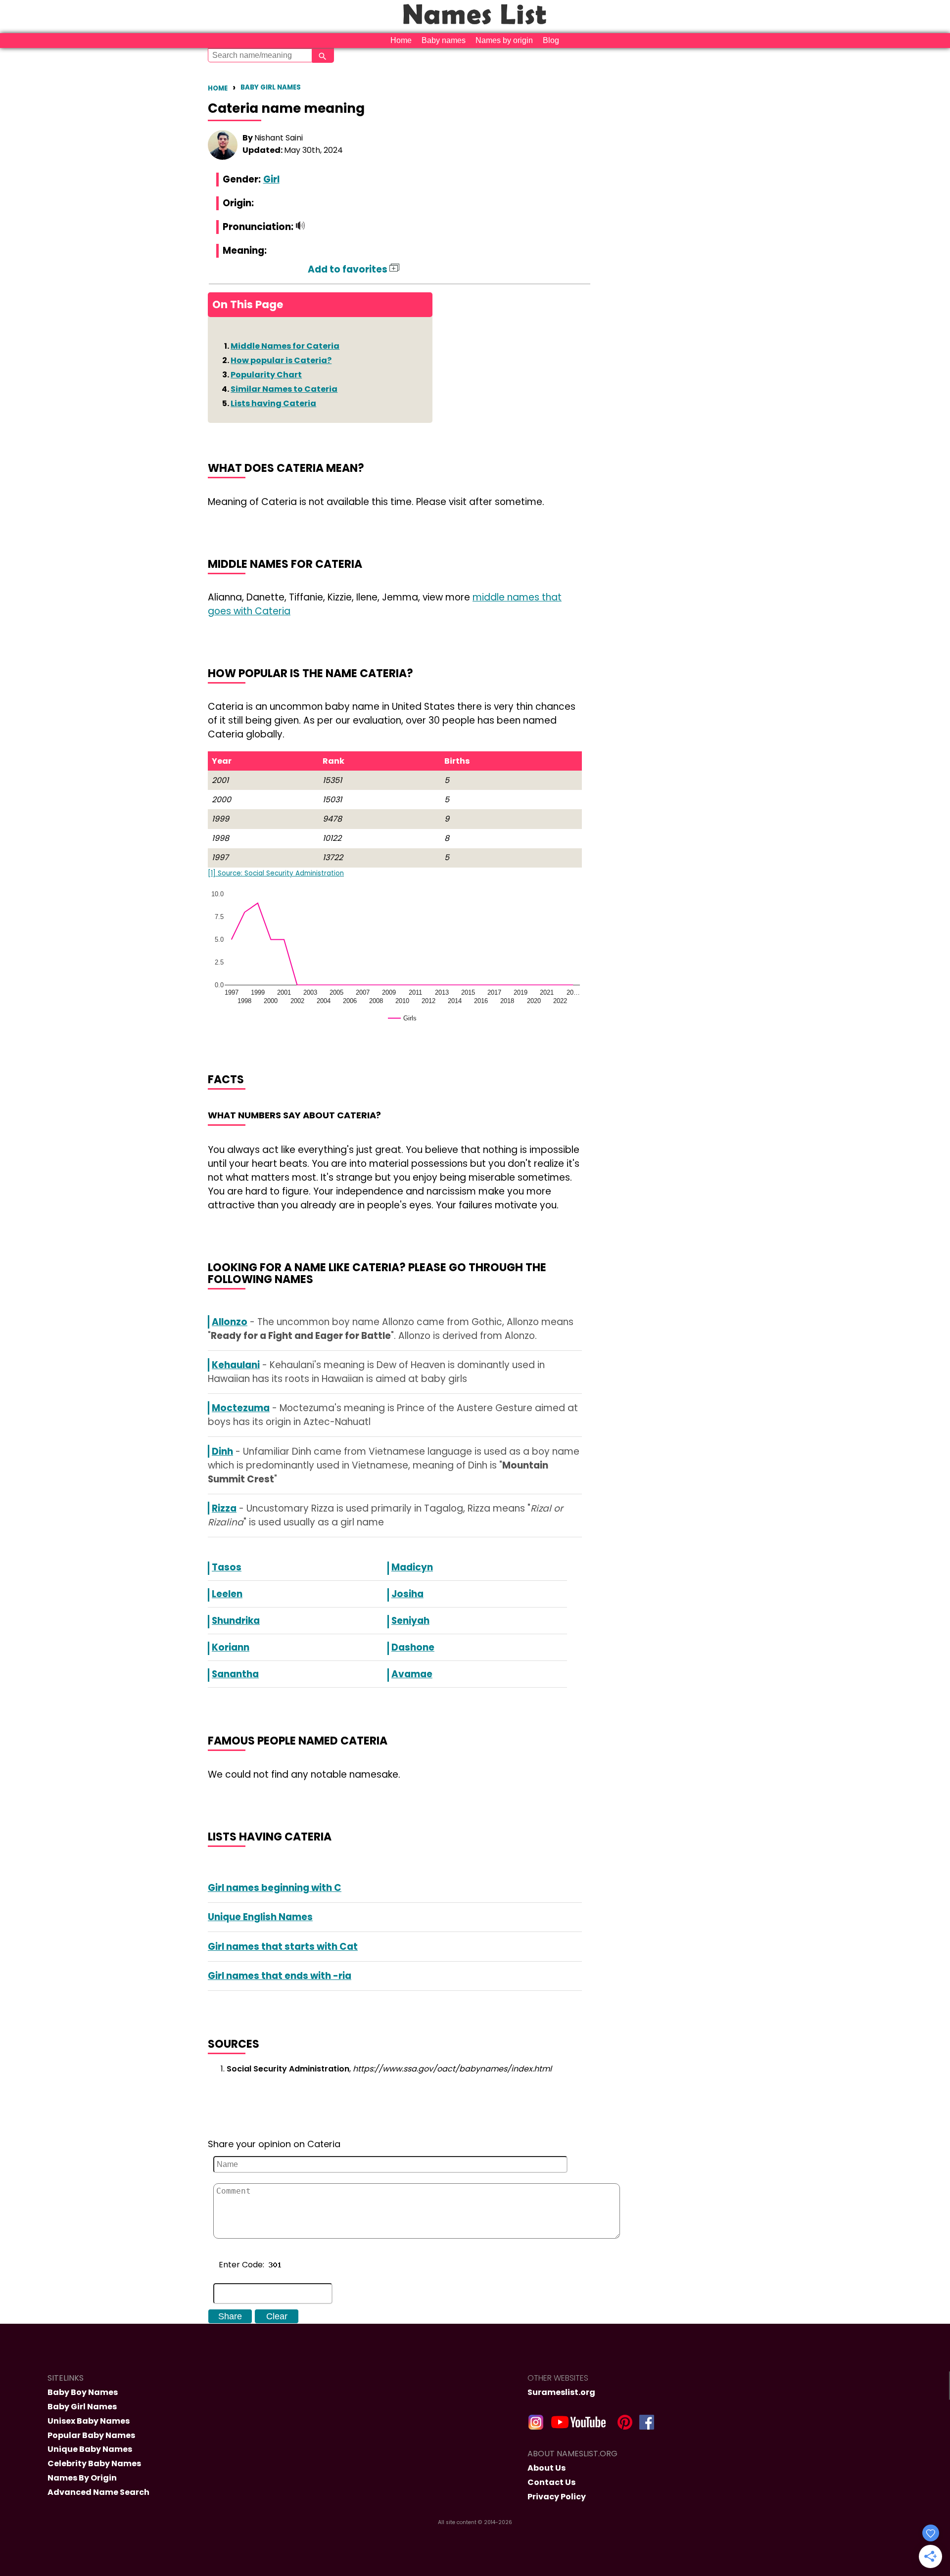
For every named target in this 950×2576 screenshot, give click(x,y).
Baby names (444, 40)
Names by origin (504, 40)
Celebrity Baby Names (94, 2463)
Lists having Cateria (273, 403)
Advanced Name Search (98, 2492)
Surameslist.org (561, 2392)
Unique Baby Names (90, 2449)
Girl (271, 179)
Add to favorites (349, 269)
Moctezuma (241, 1408)
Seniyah (410, 1621)
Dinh (222, 1451)
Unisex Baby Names (89, 2421)
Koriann (231, 1647)
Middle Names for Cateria (285, 346)
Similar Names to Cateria (284, 389)
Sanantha (235, 1674)
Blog (551, 40)
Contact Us (551, 2482)
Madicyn (412, 1567)
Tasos (227, 1567)
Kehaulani (236, 1365)
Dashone (413, 1647)
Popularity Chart (266, 375)
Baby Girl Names (271, 87)
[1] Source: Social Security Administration (276, 873)
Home (401, 40)
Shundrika (236, 1621)
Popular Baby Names (91, 2435)
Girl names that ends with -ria (280, 1976)
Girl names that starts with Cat (283, 1947)
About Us (546, 2468)
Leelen (227, 1594)
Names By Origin (82, 2478)
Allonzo (230, 1322)
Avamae (412, 1674)
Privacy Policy (557, 2497)
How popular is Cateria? (281, 360)
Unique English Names (260, 1917)
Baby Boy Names (83, 2392)
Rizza (224, 1508)
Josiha (407, 1594)
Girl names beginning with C (275, 1888)
